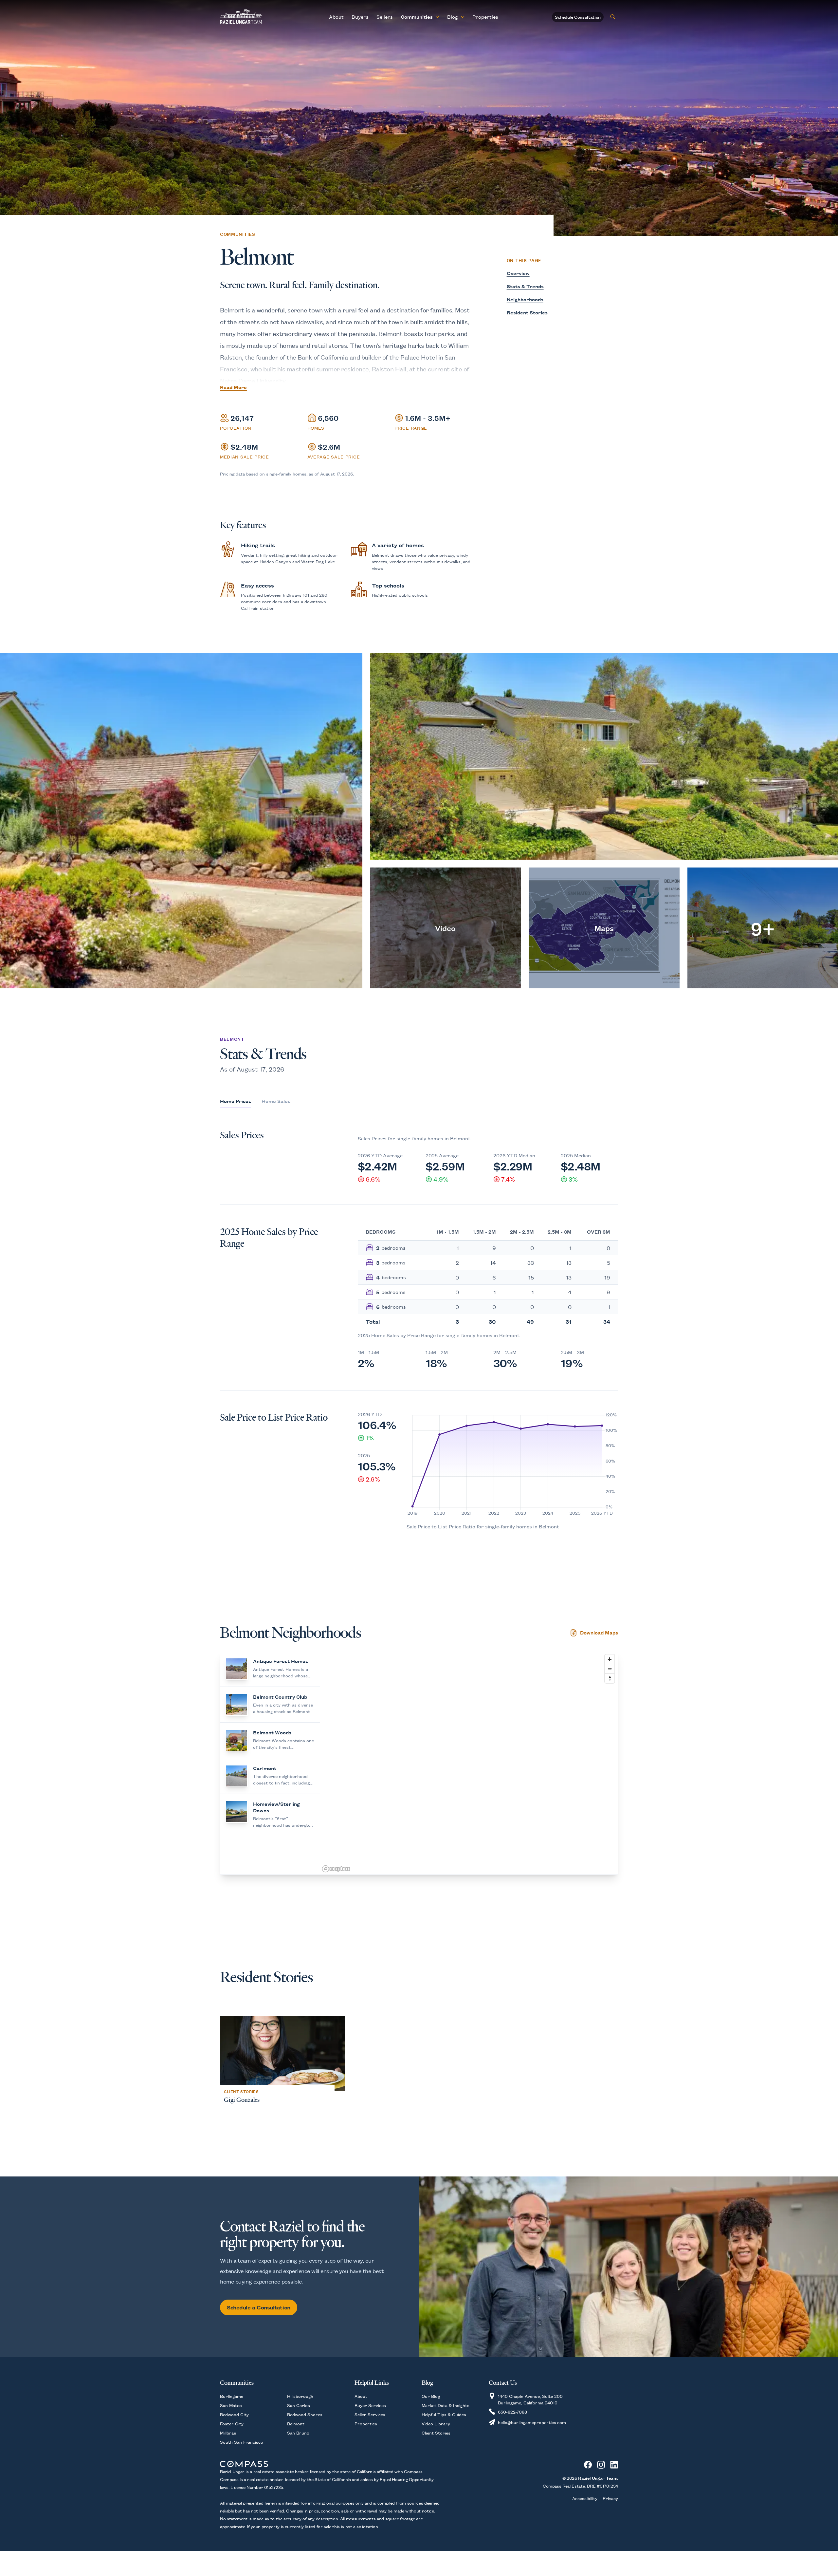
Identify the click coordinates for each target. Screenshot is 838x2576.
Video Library (436, 2423)
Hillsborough (300, 2396)
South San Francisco (242, 2442)
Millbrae (228, 2433)
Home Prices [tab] (236, 1101)
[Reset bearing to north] (610, 1678)
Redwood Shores (305, 2414)
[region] (469, 1763)
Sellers (385, 17)
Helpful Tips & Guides (444, 2414)
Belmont (296, 2423)
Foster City (232, 2423)
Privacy (610, 2498)
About (336, 17)
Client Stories (436, 2433)
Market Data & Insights (446, 2405)
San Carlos (299, 2405)
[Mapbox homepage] (336, 1869)
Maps (604, 928)
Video (445, 928)
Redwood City (234, 2414)
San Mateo (231, 2405)
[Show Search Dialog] (613, 17)
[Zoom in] (610, 1659)
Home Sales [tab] (276, 1101)
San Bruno (298, 2433)
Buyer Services (370, 2405)
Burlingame (232, 2396)
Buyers (360, 17)
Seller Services (370, 2414)
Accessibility (585, 2498)
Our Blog (431, 2396)
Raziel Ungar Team (598, 2478)
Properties (485, 17)
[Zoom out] (610, 1669)
